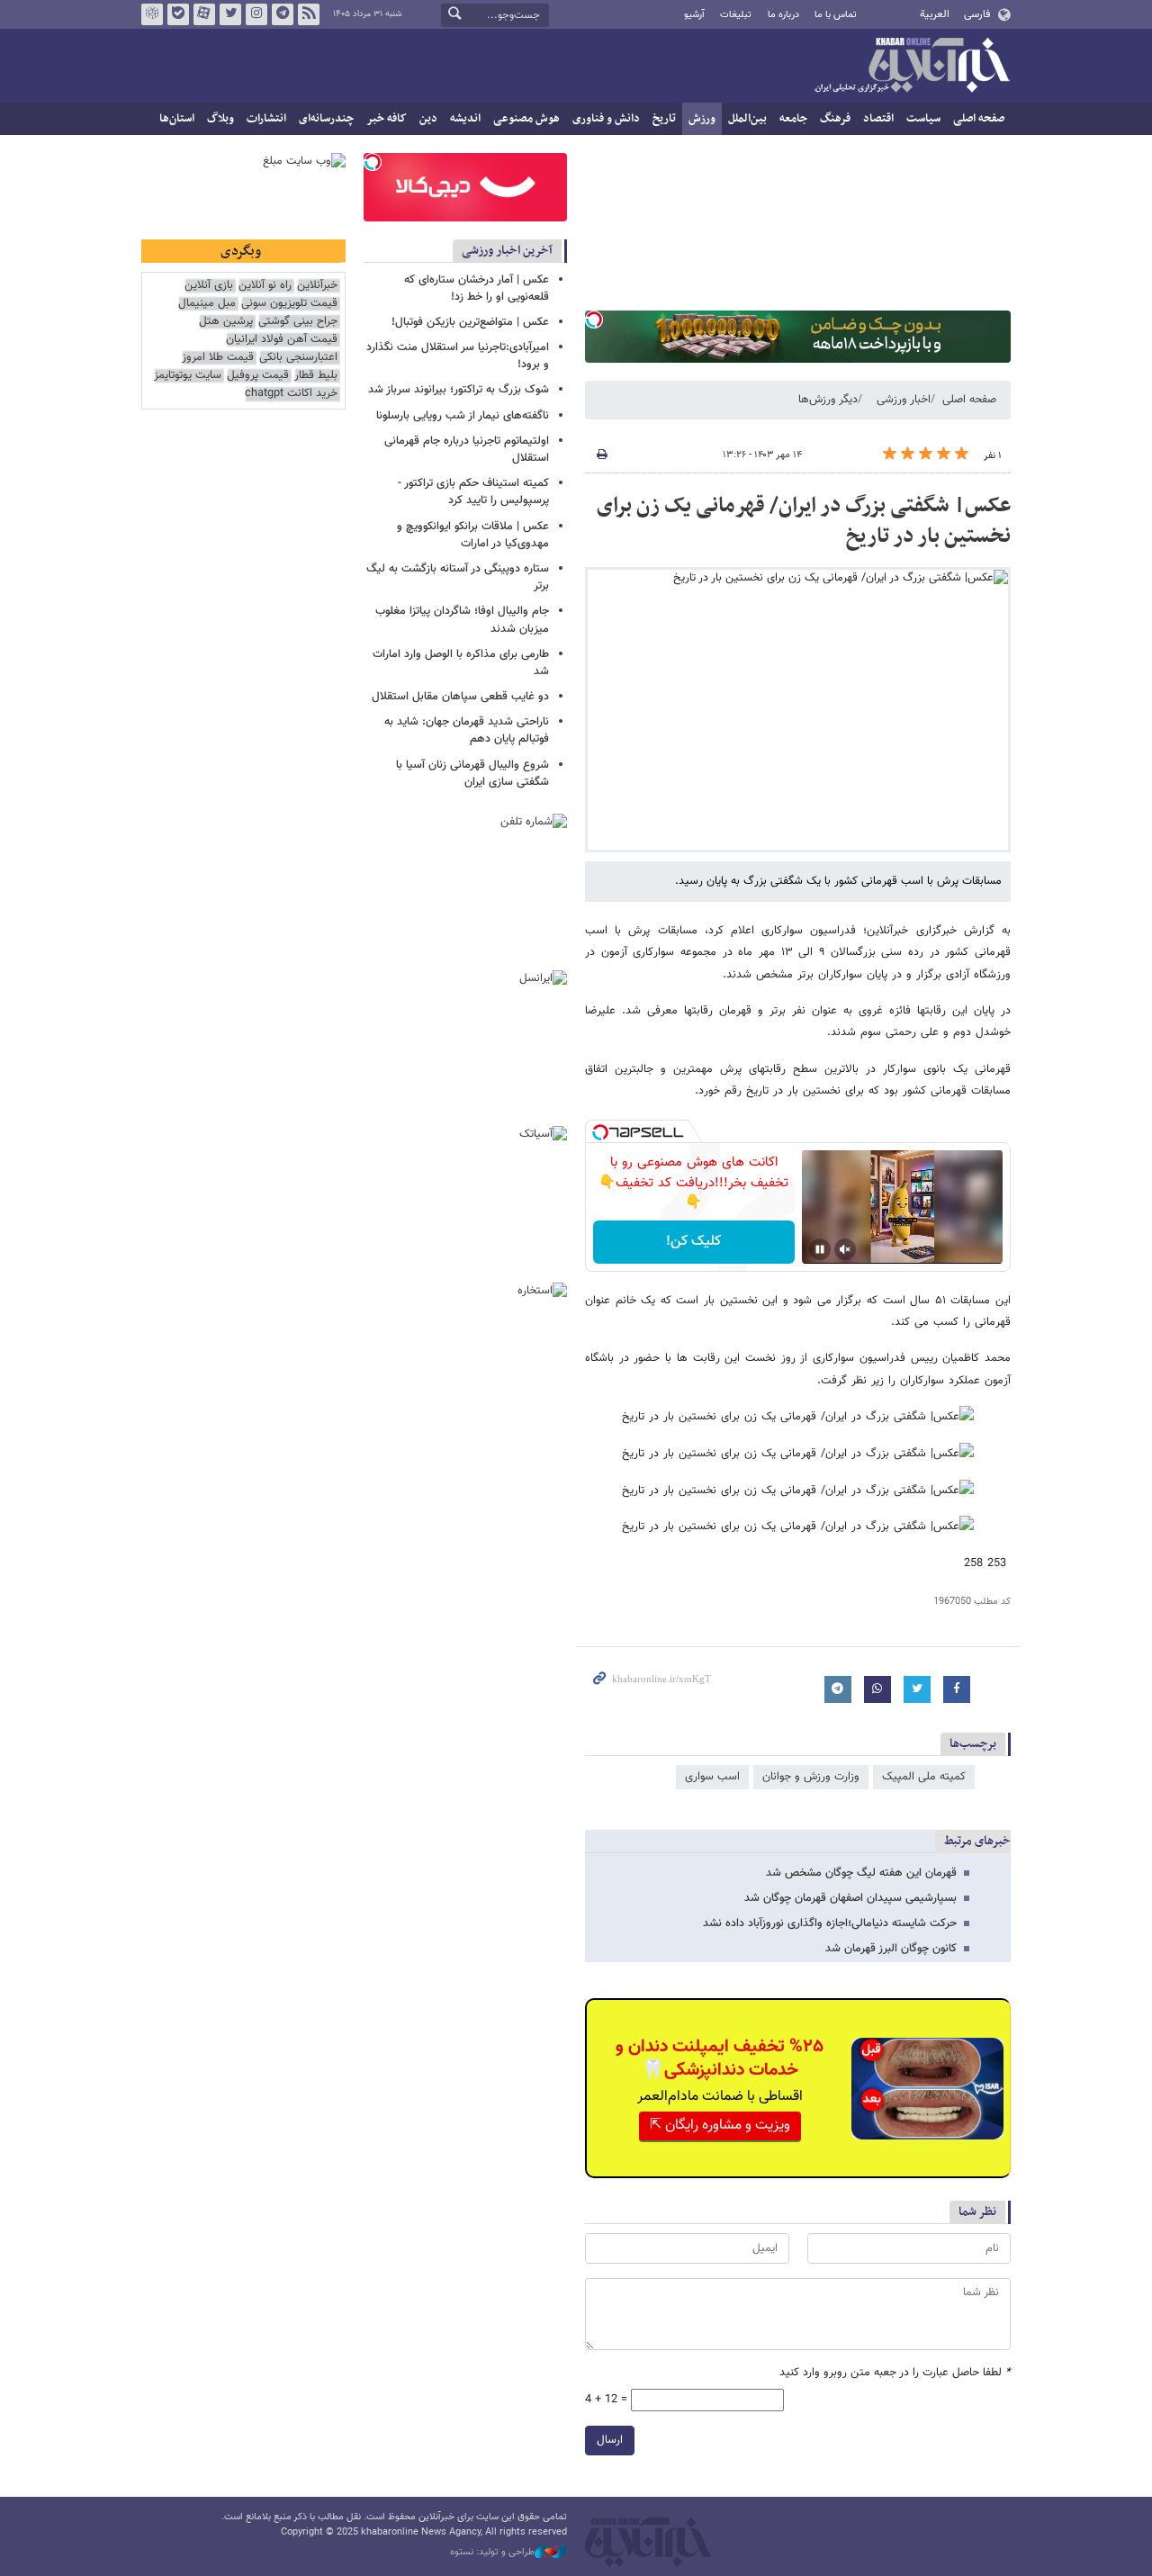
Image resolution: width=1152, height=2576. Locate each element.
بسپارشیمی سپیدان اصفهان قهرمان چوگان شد (850, 1898)
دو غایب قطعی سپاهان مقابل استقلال (460, 697)
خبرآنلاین (912, 67)
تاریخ (664, 119)
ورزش (702, 119)
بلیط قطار (316, 376)
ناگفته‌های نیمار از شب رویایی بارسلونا (463, 416)
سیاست (923, 119)
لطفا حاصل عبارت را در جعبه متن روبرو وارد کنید (895, 2373)
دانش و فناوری (606, 119)
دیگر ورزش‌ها (828, 400)
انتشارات (266, 119)
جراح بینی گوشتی (298, 322)
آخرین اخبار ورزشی (507, 251)
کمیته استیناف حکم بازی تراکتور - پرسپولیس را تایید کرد (473, 492)
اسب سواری (712, 1777)
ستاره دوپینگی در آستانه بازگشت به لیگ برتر (458, 577)
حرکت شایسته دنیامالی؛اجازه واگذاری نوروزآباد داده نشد (830, 1923)
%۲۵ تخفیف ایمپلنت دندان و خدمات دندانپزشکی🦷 (720, 2058)
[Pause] (820, 1249)
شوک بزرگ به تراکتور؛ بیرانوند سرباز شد (459, 390)
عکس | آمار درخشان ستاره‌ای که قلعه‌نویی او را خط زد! (477, 288)
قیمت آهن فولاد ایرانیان (282, 340)
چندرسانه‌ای (326, 119)
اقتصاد (878, 119)
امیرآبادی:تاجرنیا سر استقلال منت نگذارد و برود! (458, 356)
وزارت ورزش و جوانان (811, 1777)
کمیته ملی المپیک (924, 1777)
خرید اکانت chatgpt (291, 394)
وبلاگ (220, 119)
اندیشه (465, 119)
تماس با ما (836, 15)
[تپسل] (594, 320)
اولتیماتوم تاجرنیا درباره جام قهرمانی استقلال (467, 450)
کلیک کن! (693, 1242)
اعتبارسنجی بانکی (298, 358)
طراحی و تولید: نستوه (492, 2553)
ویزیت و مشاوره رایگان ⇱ (720, 2126)
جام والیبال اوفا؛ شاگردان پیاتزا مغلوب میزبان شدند (462, 620)
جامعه (793, 119)
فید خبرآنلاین (309, 14)
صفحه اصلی (979, 119)
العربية (935, 14)
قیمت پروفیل (258, 376)
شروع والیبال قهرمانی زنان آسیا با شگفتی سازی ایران (472, 774)
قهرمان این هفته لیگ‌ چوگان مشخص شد (861, 1873)
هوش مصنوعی (526, 119)
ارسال (610, 2440)
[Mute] (845, 1249)
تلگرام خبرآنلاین (283, 14)
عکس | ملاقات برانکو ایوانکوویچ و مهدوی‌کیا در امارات (473, 535)
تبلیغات (736, 15)
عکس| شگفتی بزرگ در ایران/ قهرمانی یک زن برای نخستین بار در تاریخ (804, 521)
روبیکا (152, 14)
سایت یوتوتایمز (188, 376)
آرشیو (694, 15)
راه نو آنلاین (265, 286)
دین (428, 119)
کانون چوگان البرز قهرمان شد (891, 1949)
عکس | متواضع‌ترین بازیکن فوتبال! (470, 322)
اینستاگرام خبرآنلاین (256, 14)
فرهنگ (835, 119)
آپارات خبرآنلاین (204, 14)
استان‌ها (177, 119)
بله (178, 14)
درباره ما (783, 15)
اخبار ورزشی (904, 400)
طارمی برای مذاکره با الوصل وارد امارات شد (461, 663)
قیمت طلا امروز (218, 358)
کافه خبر (387, 119)
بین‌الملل (747, 119)
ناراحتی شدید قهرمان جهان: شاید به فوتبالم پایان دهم (467, 730)
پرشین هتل (226, 322)
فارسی (977, 14)
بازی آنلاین (209, 286)
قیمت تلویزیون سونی (289, 304)
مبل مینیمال (207, 304)
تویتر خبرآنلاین (230, 14)
